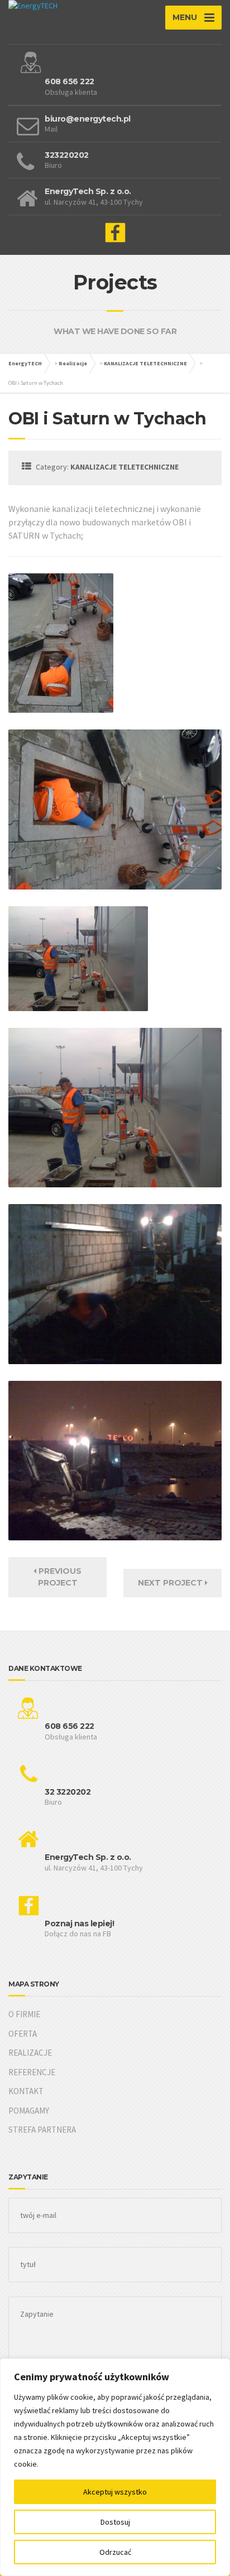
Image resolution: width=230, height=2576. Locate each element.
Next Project (171, 1583)
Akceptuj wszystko (115, 2492)
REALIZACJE (30, 2053)
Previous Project (59, 1577)
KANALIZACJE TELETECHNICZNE (145, 363)
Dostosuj (115, 2522)
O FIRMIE (24, 2014)
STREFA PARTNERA (42, 2130)
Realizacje (73, 363)
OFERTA (23, 2034)
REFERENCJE (32, 2072)
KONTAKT (26, 2091)
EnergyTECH (25, 363)
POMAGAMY (29, 2111)
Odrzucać (115, 2552)
